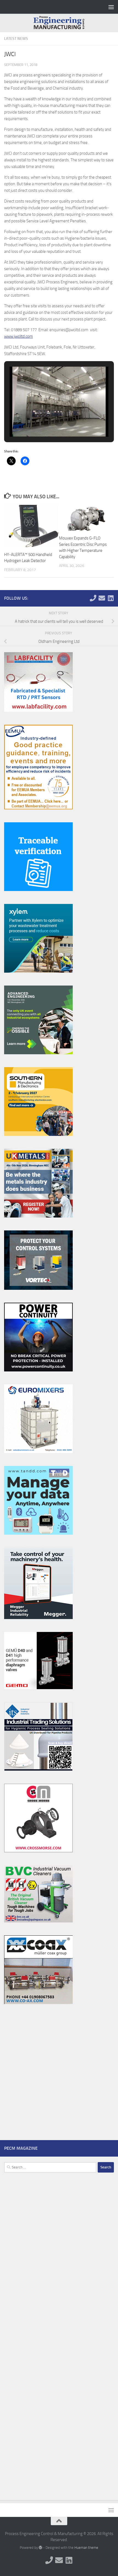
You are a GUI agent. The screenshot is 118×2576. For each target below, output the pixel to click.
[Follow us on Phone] (93, 598)
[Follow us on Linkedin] (111, 598)
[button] (46, 422)
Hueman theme (86, 2548)
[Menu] (111, 7)
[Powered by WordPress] (40, 2548)
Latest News (16, 39)
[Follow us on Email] (102, 598)
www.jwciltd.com (19, 336)
